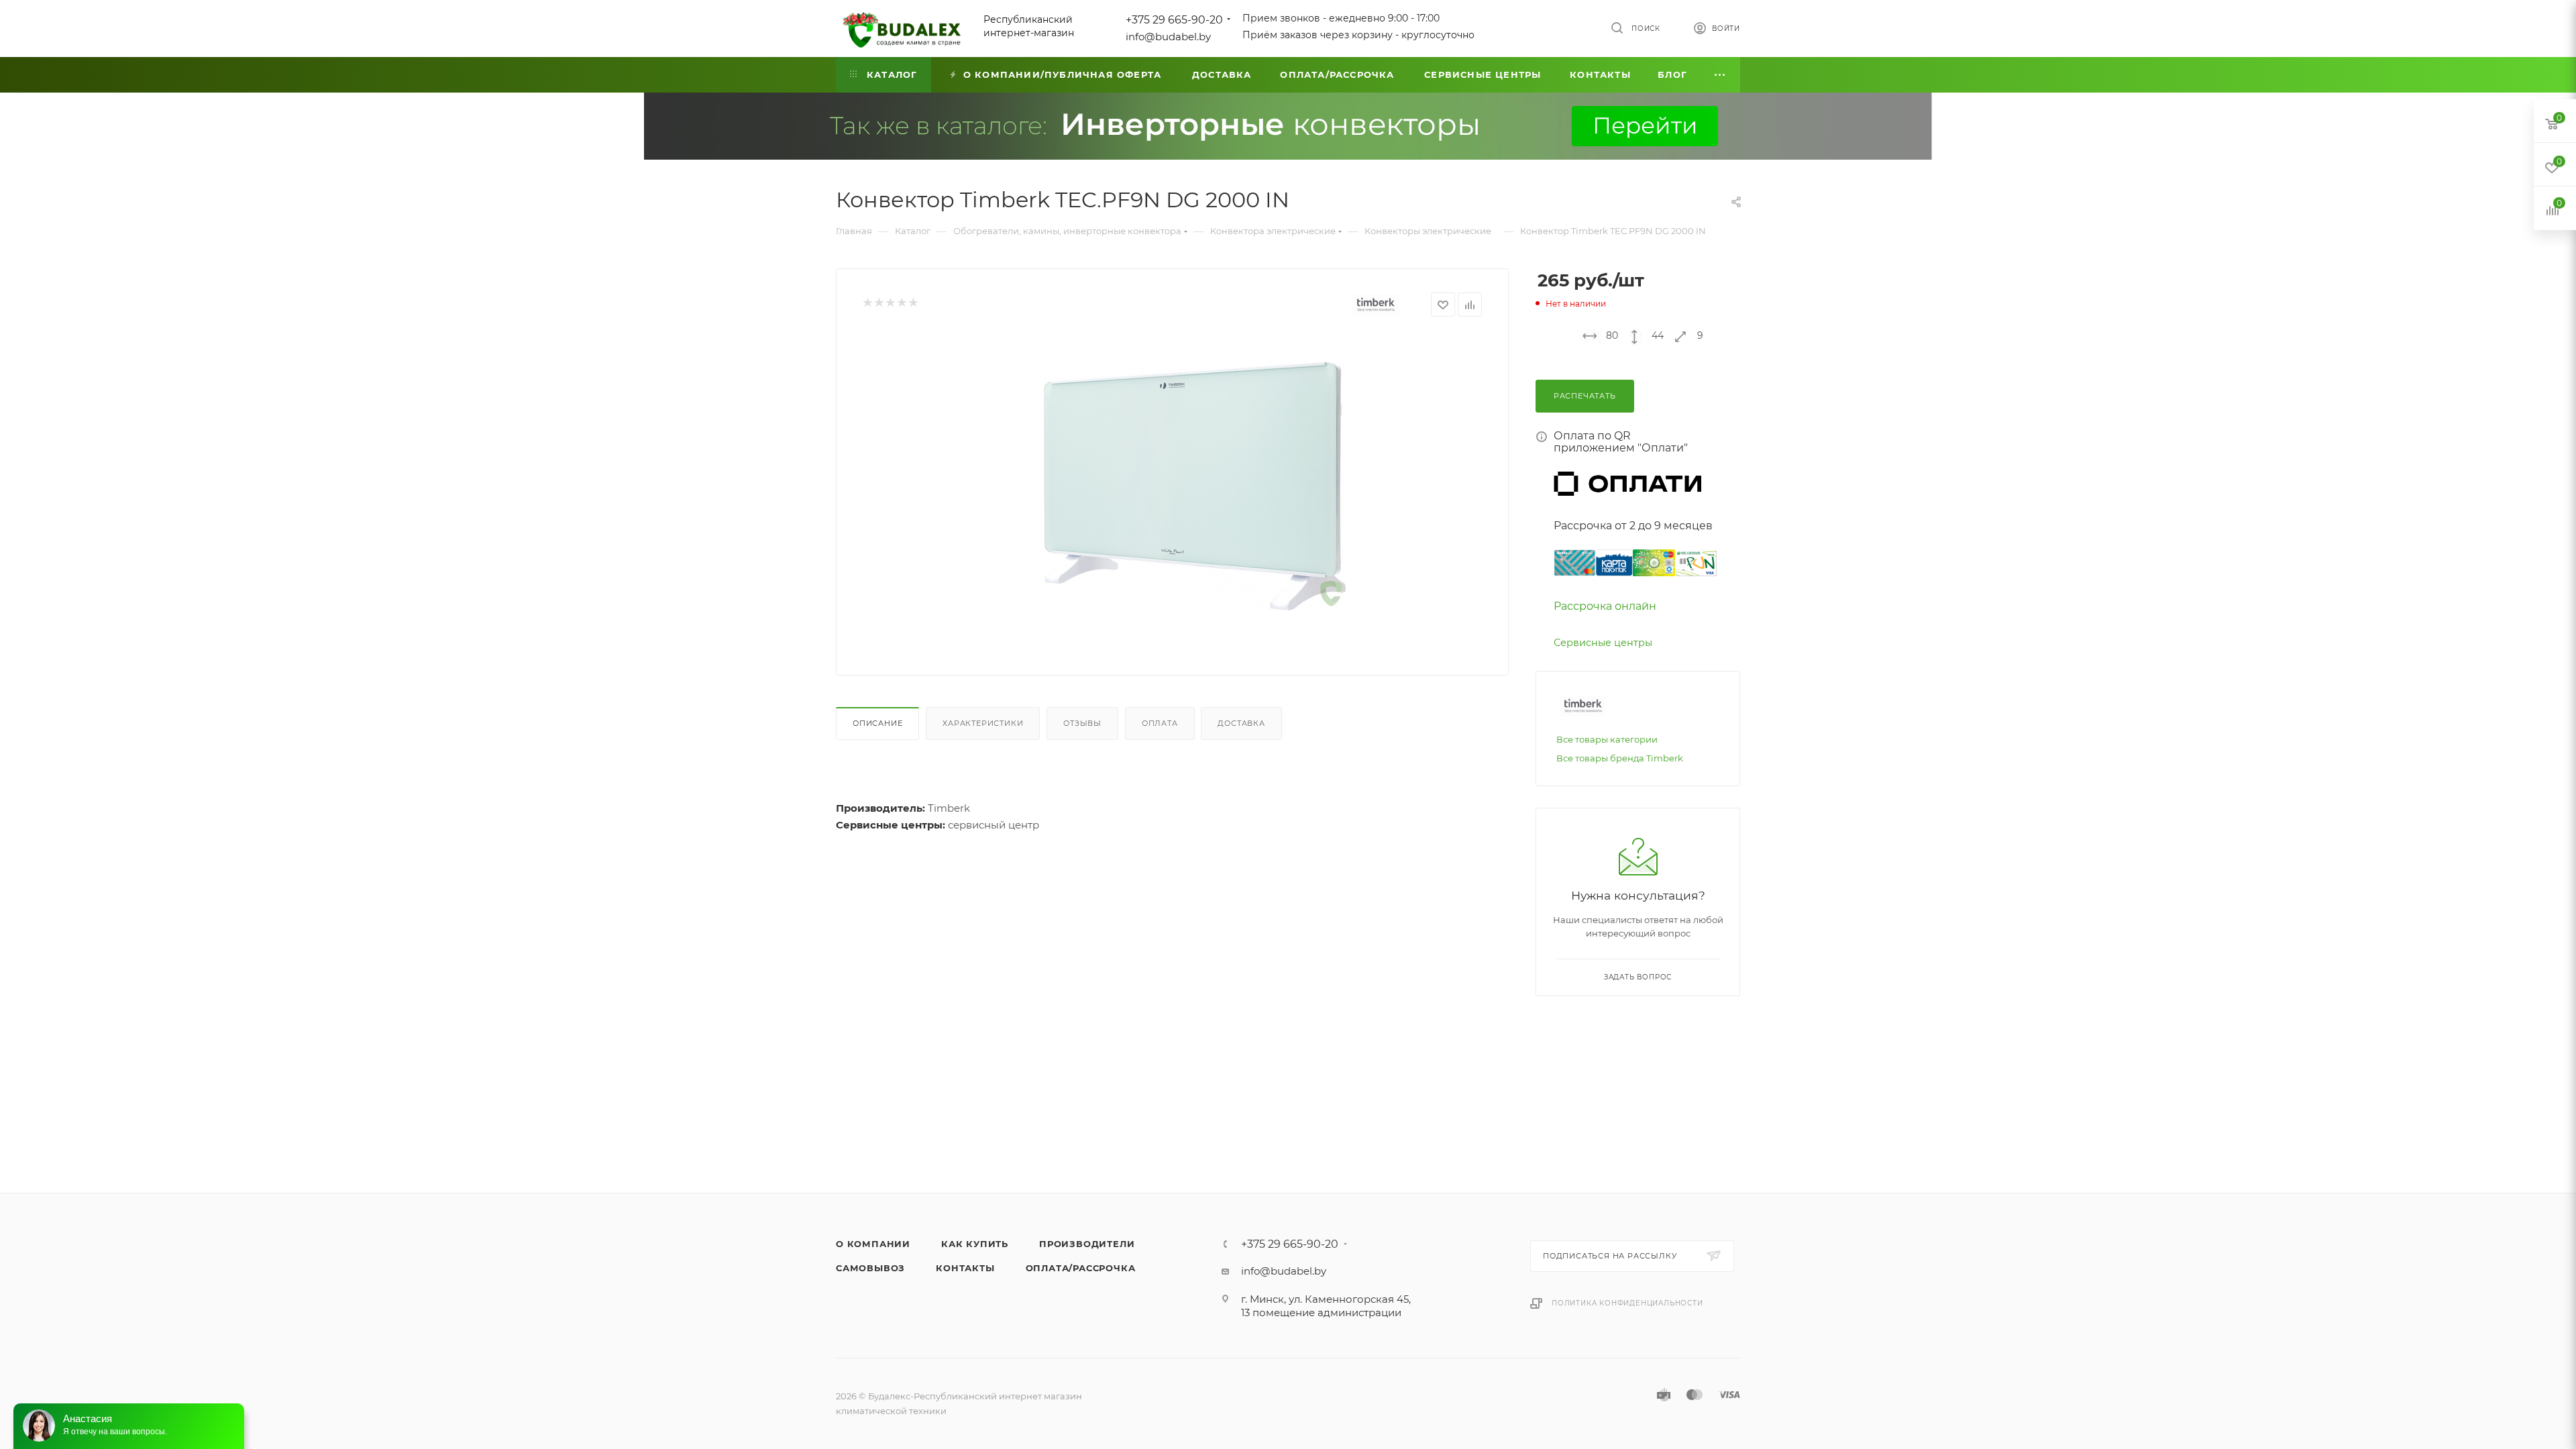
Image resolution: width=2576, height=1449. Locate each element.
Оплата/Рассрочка (1081, 1268)
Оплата (1160, 723)
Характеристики (983, 723)
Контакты (965, 1268)
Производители (1087, 1244)
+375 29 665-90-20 (1174, 20)
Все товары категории (1607, 739)
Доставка (1241, 723)
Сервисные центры (1603, 643)
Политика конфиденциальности (1627, 1303)
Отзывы (1082, 723)
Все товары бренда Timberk (1620, 758)
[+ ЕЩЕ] (1720, 75)
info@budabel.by (1168, 37)
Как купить (975, 1244)
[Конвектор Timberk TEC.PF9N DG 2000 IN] (1195, 486)
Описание (877, 723)
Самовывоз (870, 1268)
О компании (873, 1244)
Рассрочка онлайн (1605, 606)
